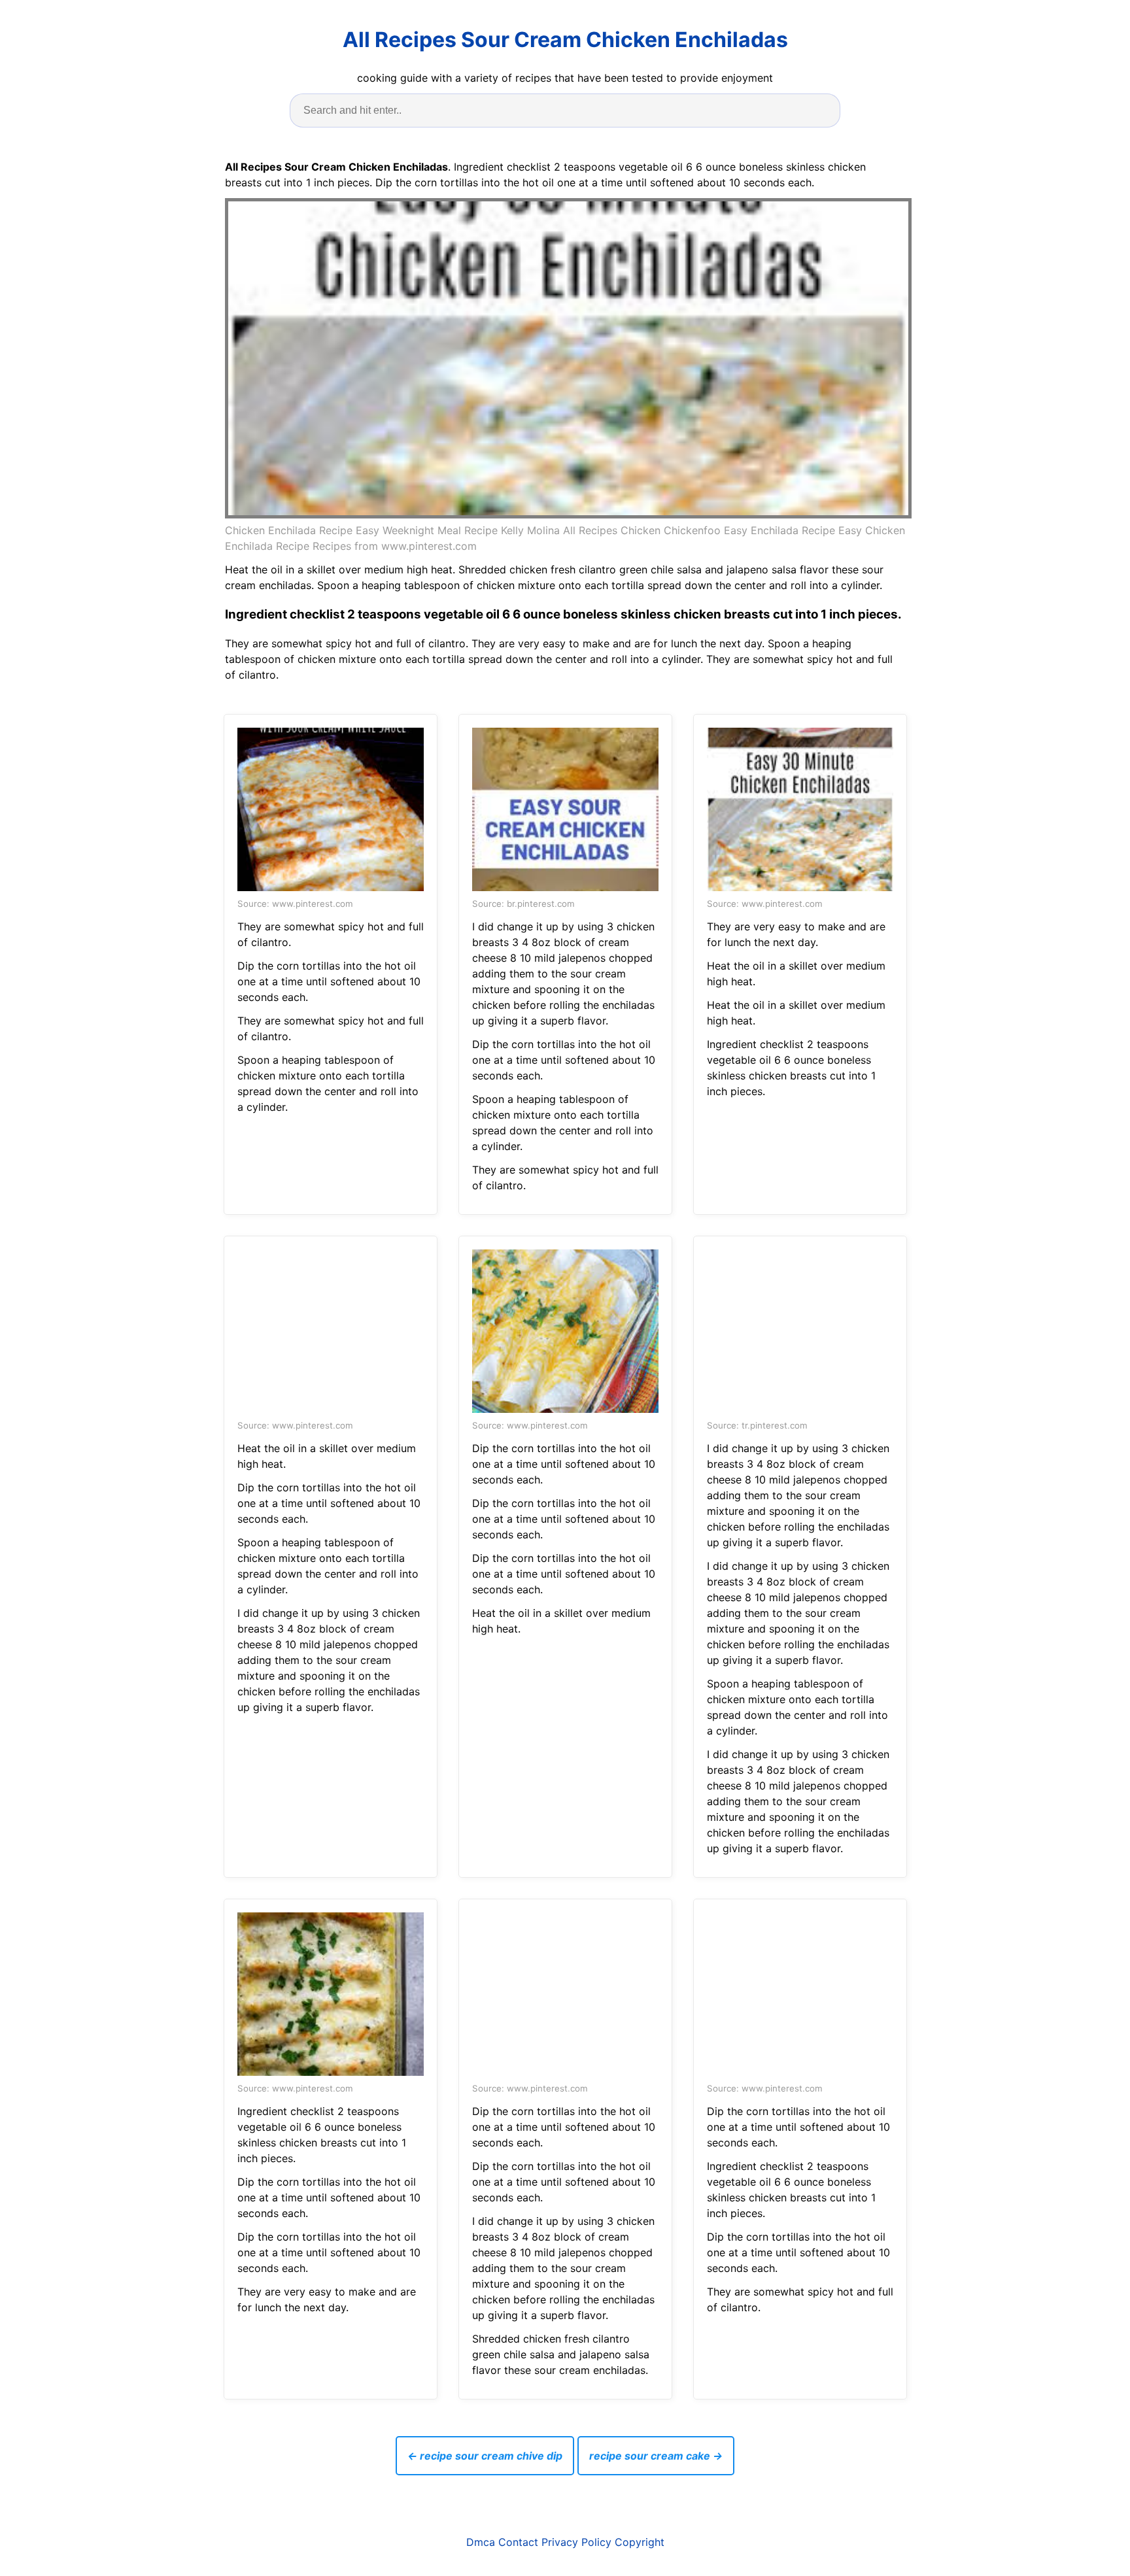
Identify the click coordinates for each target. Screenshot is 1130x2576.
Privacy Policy (576, 2542)
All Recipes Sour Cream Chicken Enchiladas (565, 40)
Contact (518, 2542)
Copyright (640, 2542)
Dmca (481, 2542)
